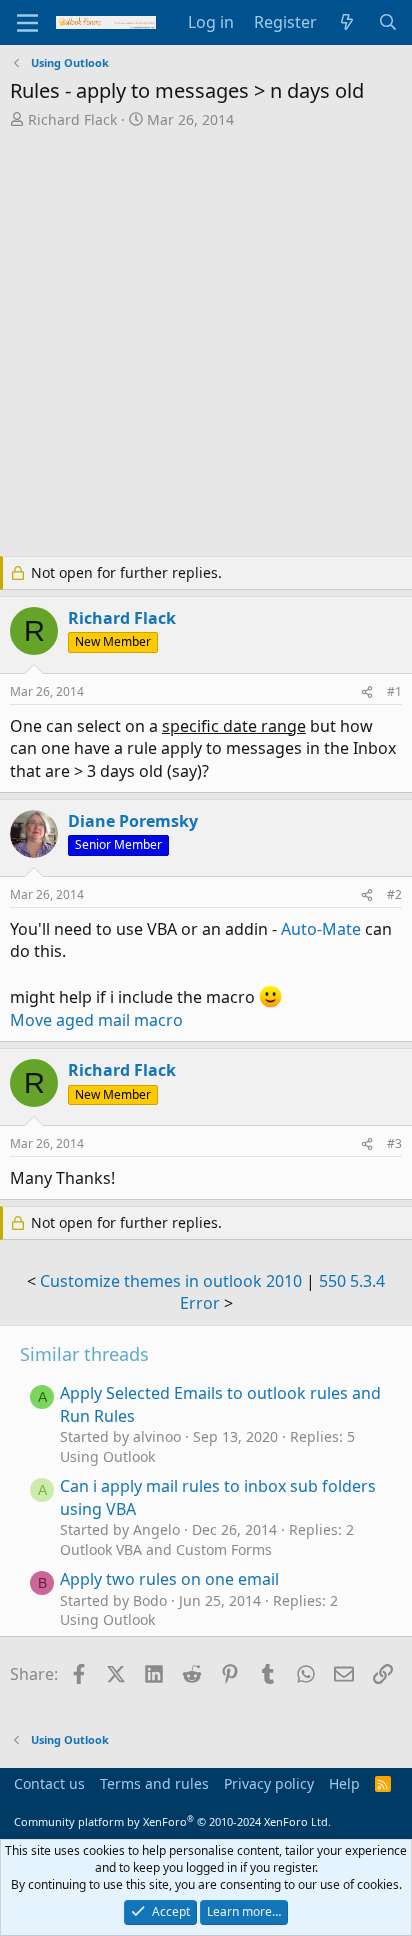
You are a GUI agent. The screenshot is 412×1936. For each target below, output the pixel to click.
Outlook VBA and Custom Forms (166, 1549)
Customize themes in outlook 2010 (171, 1281)
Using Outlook (107, 1456)
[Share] (367, 692)
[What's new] (347, 22)
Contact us (49, 1783)
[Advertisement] (206, 345)
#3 (394, 1143)
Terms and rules (154, 1783)
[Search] (387, 22)
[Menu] (27, 23)
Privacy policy (269, 1783)
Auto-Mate (323, 929)
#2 (394, 894)
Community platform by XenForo (172, 1821)
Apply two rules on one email (169, 1579)
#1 (394, 691)
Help (344, 1783)
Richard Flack (72, 119)
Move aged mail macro (96, 1020)
